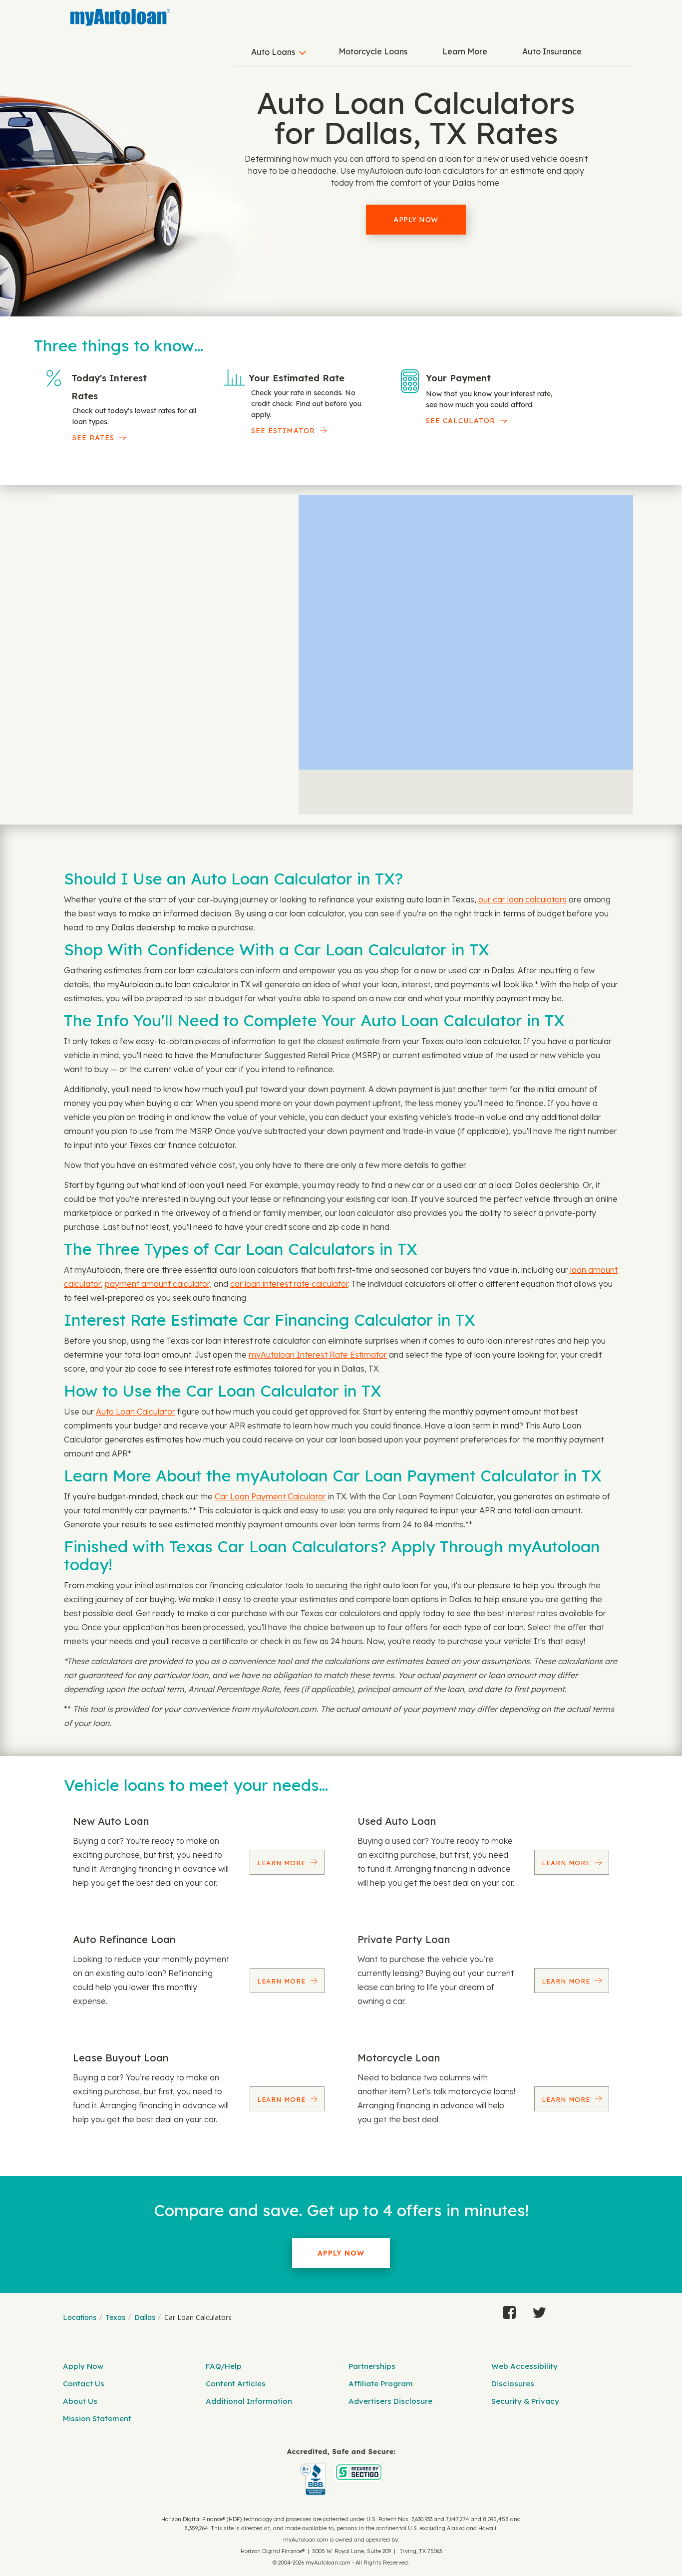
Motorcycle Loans (373, 51)
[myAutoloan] (341, 2472)
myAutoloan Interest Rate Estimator (318, 1355)
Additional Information (249, 2401)
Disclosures (513, 2384)
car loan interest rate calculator (289, 1284)
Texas (115, 2317)
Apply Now (416, 220)
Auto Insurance (552, 51)
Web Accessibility (524, 2366)
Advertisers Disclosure (390, 2401)
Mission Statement (97, 2419)
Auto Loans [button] (273, 52)
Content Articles (236, 2384)
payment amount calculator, (158, 1284)
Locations (80, 2317)
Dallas (145, 2317)
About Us (80, 2401)
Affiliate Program (381, 2384)
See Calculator (461, 421)
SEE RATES (93, 438)
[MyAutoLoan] (120, 17)
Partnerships (372, 2366)
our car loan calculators (522, 899)
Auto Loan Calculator (136, 1412)
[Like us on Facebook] (509, 2310)
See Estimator (283, 431)
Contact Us (84, 2384)
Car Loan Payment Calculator (270, 1496)
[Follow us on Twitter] (539, 2310)
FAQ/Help (224, 2366)
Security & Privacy (525, 2401)
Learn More (465, 51)
